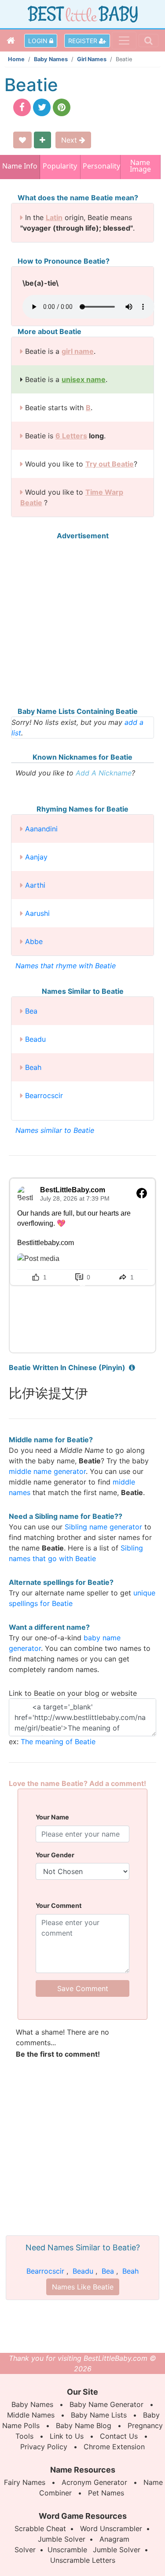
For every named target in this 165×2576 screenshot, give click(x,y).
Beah (33, 1067)
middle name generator (47, 1471)
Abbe (34, 941)
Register (84, 41)
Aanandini (41, 829)
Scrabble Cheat (40, 2528)
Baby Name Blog (84, 2425)
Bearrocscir (44, 1095)
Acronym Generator (94, 2482)
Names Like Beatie (83, 2287)
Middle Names (31, 2415)
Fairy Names (25, 2482)
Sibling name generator (103, 1527)
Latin (54, 217)
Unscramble (67, 2550)
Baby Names (51, 59)
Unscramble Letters (83, 2560)
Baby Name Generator (106, 2404)
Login (39, 41)
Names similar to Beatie (55, 1130)
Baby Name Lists (99, 2415)
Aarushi (37, 913)
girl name (78, 351)
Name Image (140, 167)
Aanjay (36, 857)
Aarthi (35, 885)
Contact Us (119, 2436)
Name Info (20, 166)
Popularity (60, 166)
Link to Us (67, 2436)
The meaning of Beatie (58, 1742)
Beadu (35, 1039)
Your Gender (55, 1855)
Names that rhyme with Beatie (66, 966)
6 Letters (71, 436)
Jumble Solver (62, 2539)
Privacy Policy (44, 2447)
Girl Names (92, 59)
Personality (100, 166)
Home (16, 59)
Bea (31, 1011)
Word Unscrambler (111, 2528)
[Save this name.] (22, 140)
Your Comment (59, 1905)
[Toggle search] (148, 40)
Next (70, 140)
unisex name (84, 379)
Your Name (52, 1817)
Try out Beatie (110, 464)
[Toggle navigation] (124, 40)
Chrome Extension (114, 2447)
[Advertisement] (82, 623)
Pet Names (106, 2493)
